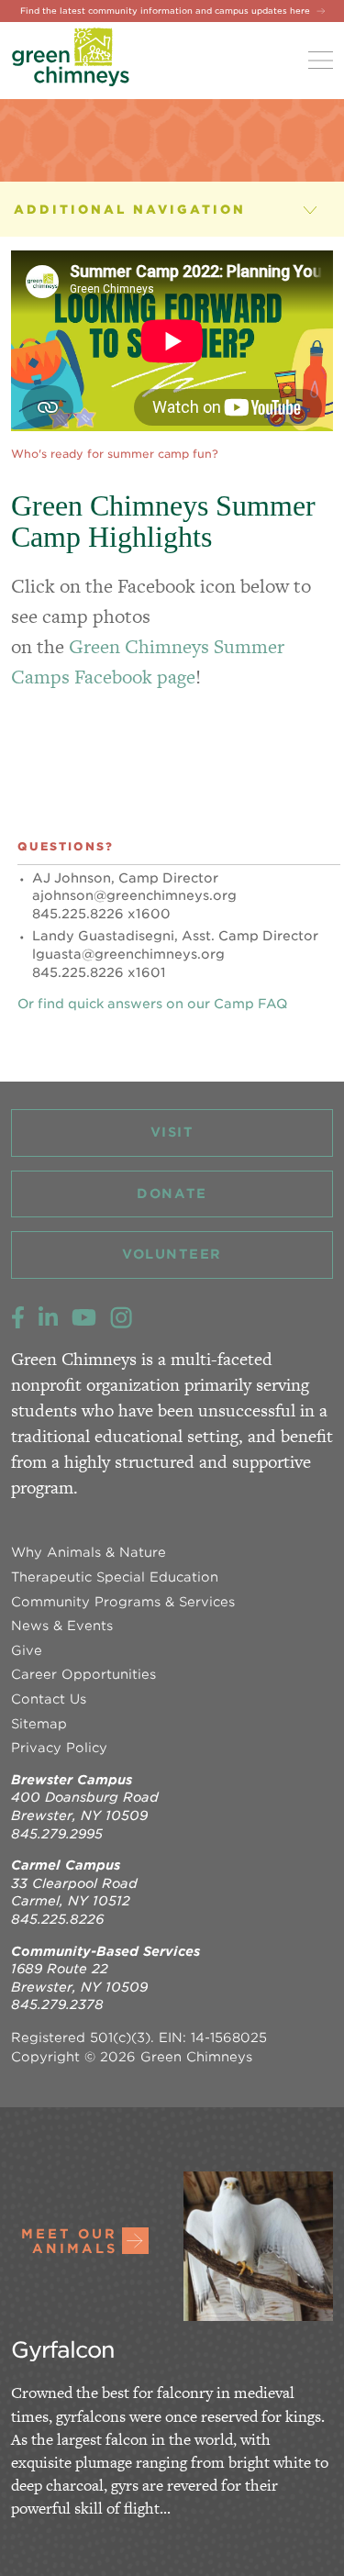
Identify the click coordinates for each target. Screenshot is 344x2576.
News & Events (62, 1626)
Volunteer (172, 1254)
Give (27, 1650)
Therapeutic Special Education (115, 1577)
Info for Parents (99, 209)
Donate (172, 1194)
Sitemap (39, 1724)
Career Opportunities (83, 1674)
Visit (172, 1132)
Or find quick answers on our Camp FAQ (152, 1004)
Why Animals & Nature (89, 1552)
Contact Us (49, 1699)
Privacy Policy (59, 1748)
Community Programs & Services (123, 1602)
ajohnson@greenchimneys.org (134, 895)
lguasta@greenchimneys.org (128, 954)
